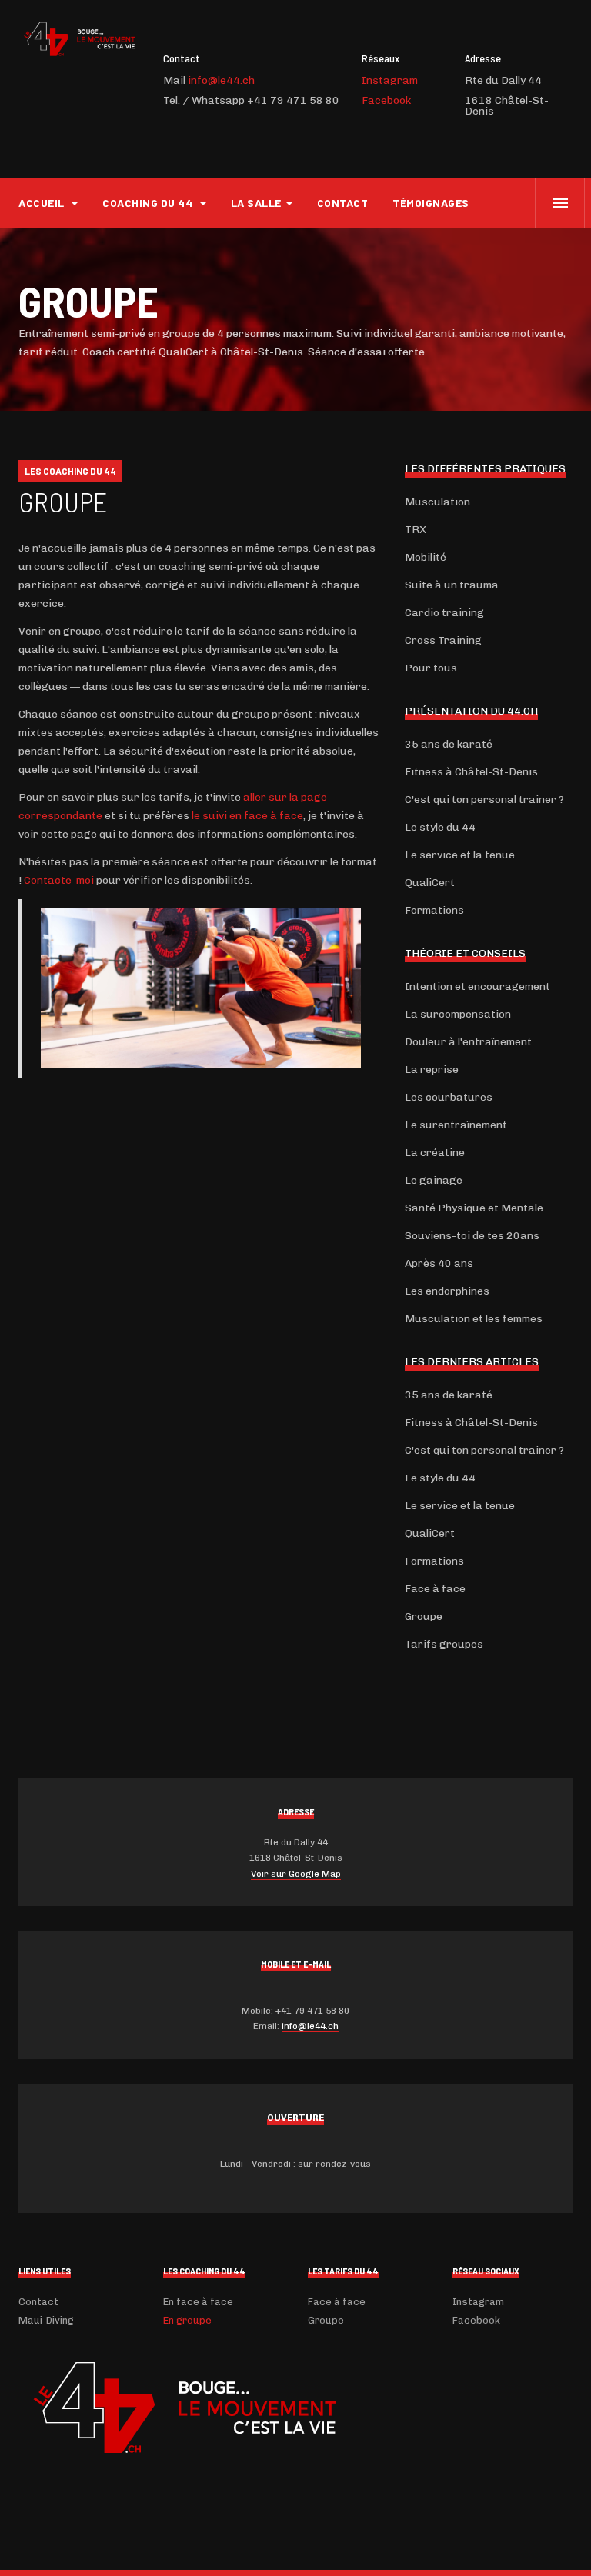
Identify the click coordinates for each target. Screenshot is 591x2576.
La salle (256, 203)
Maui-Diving (46, 2320)
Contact (343, 203)
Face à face (337, 2302)
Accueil (43, 203)
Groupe (63, 501)
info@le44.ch (221, 80)
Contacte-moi (59, 880)
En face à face (198, 2302)
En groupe (187, 2320)
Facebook (386, 100)
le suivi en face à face (247, 816)
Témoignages (431, 203)
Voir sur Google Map (296, 1874)
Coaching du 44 (149, 203)
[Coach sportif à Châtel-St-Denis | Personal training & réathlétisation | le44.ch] (78, 39)
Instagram (390, 80)
